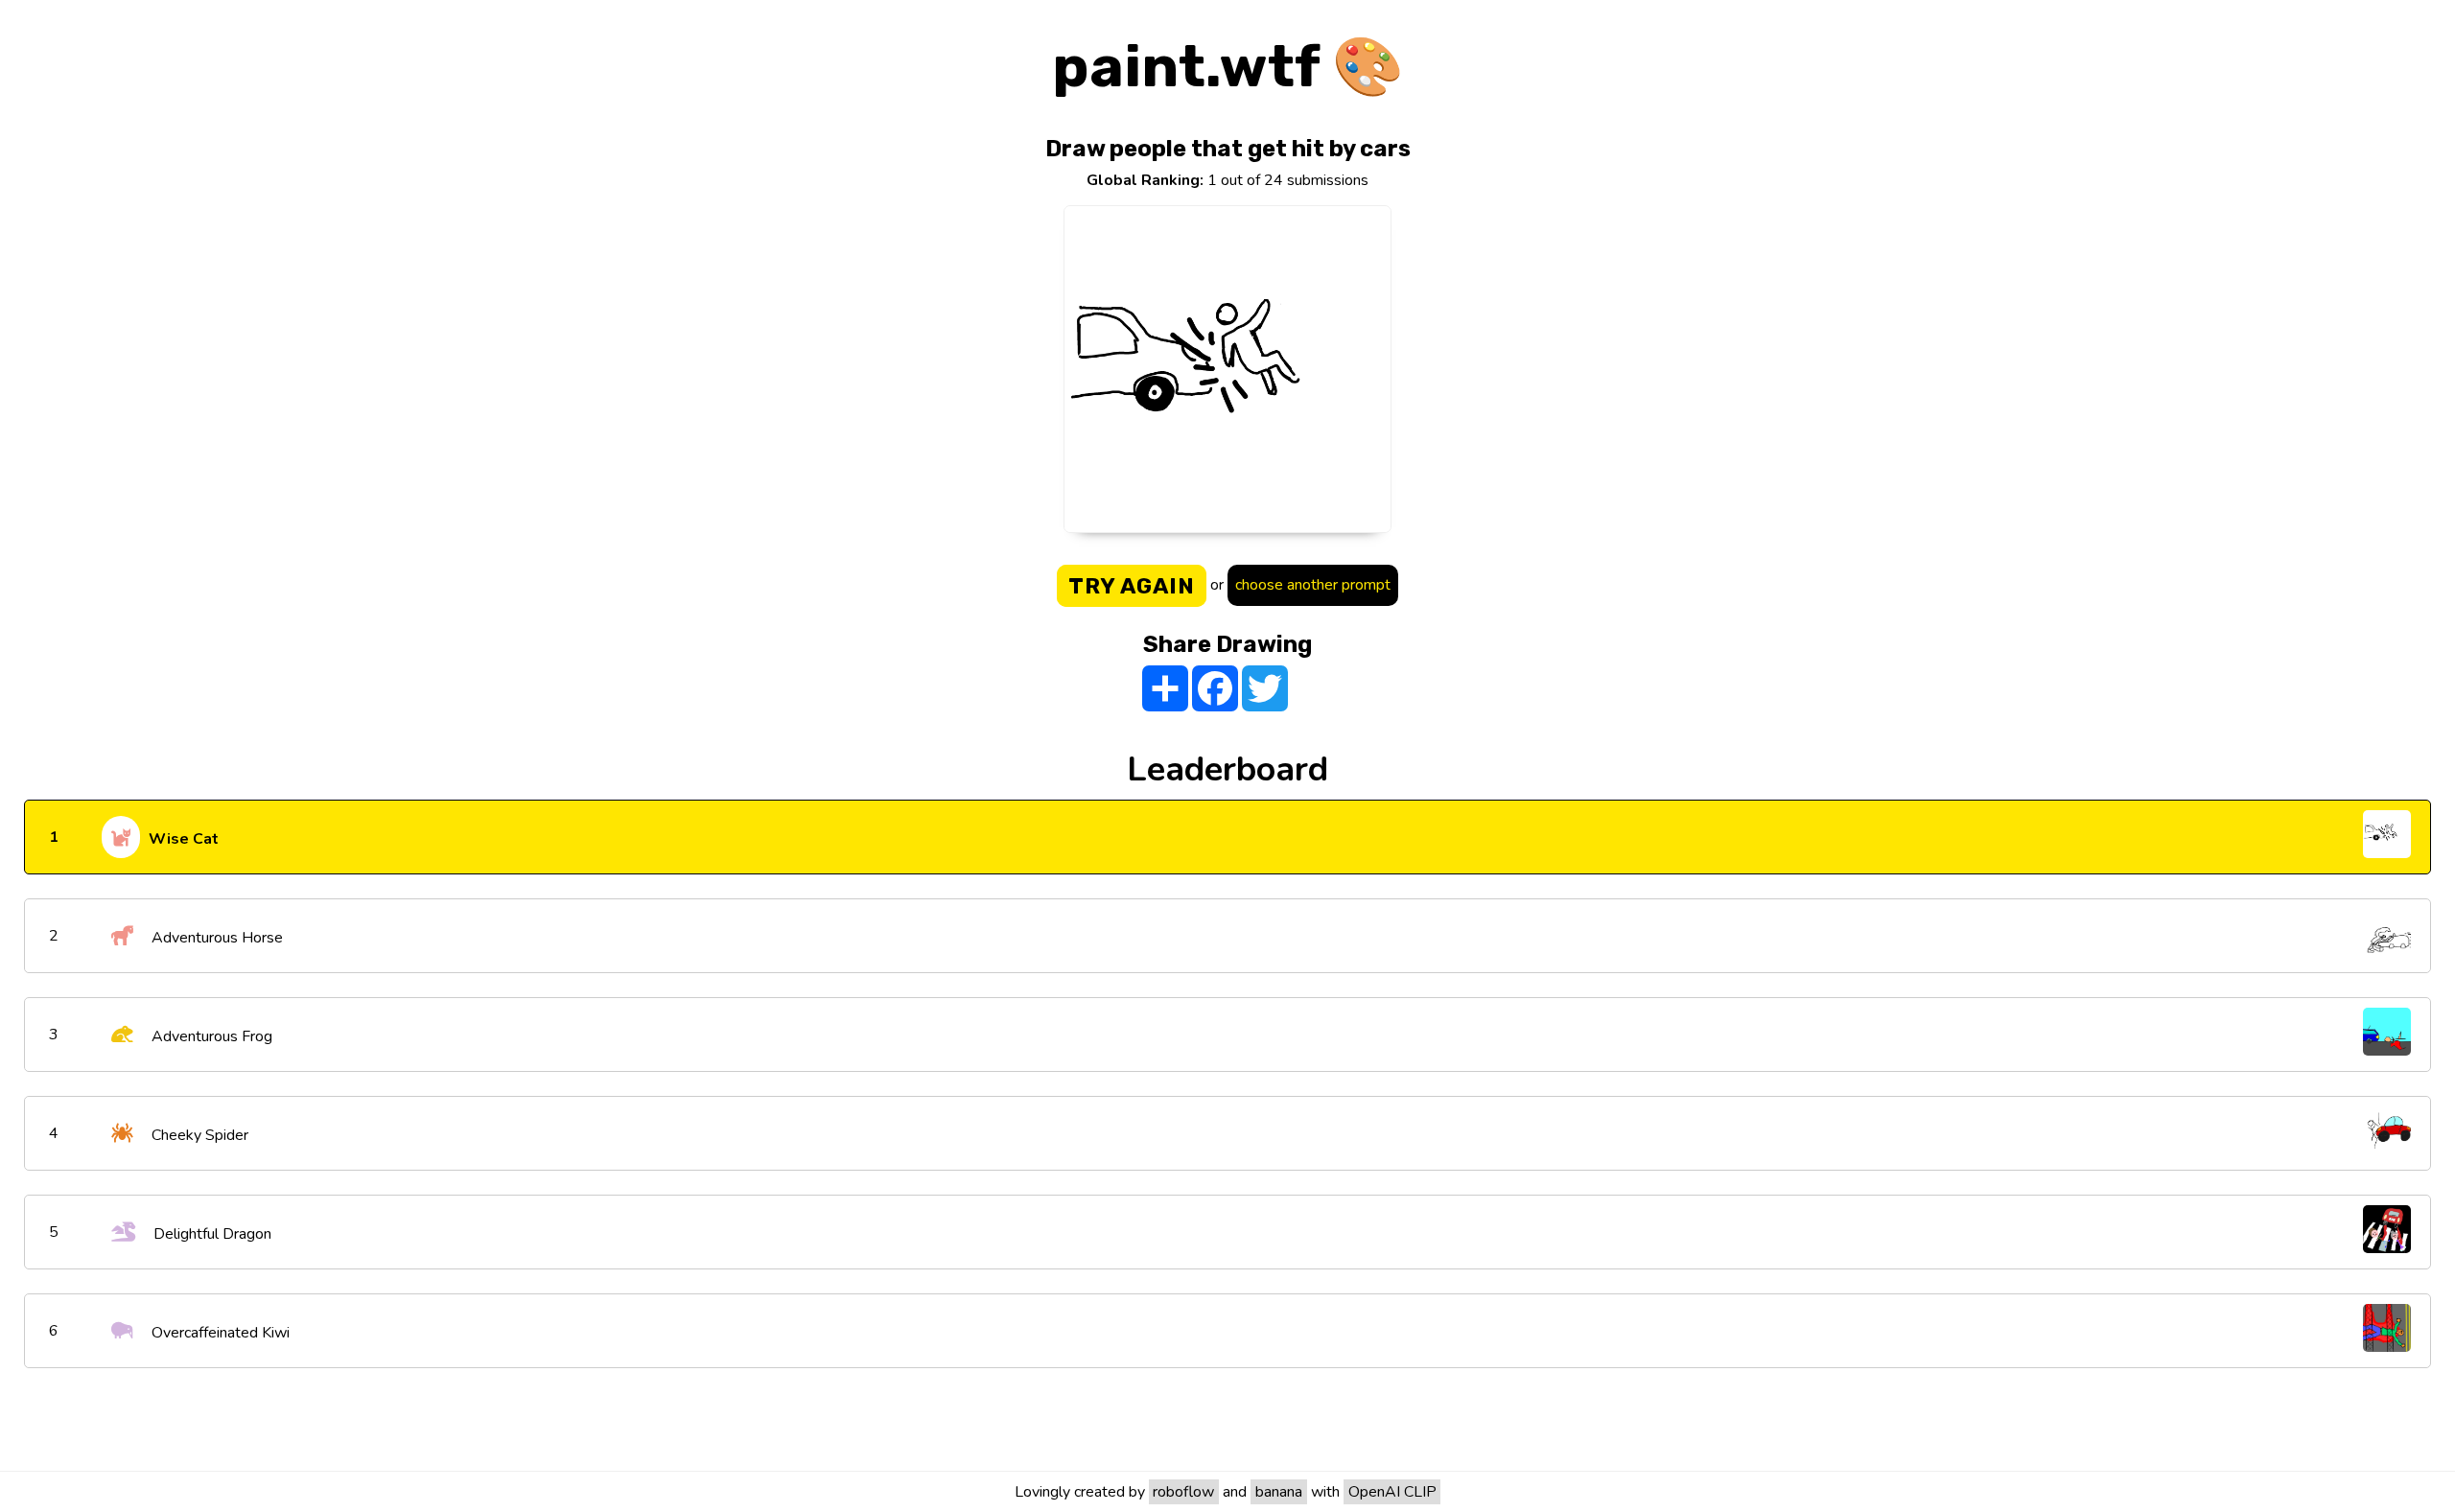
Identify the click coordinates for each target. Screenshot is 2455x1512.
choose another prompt (1313, 585)
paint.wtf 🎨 (1228, 67)
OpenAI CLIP (1392, 1492)
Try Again (1132, 586)
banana (1279, 1492)
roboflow (1183, 1492)
